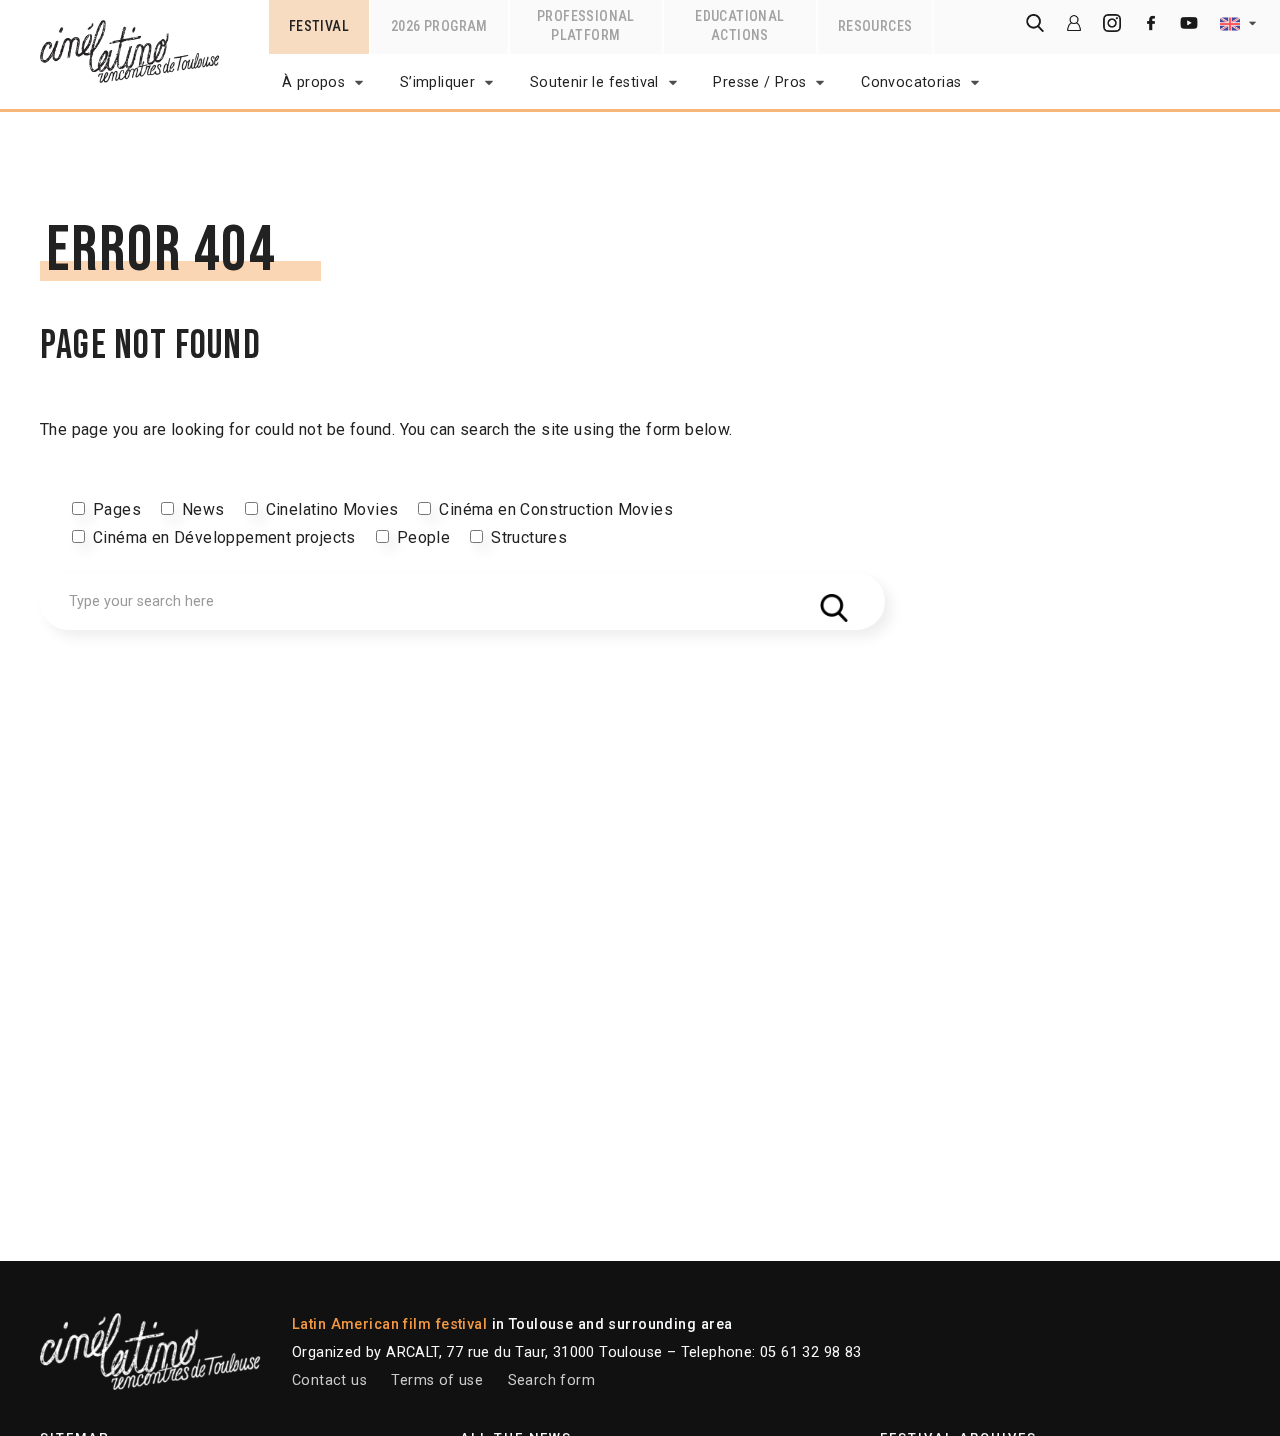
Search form (551, 1380)
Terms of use (437, 1380)
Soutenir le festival (594, 82)
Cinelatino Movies (332, 509)
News (203, 509)
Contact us (329, 1380)
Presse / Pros (759, 82)
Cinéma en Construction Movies (556, 509)
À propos (313, 82)
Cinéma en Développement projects (224, 537)
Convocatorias (911, 82)
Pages (117, 509)
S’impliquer (437, 82)
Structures (529, 537)
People (423, 537)
